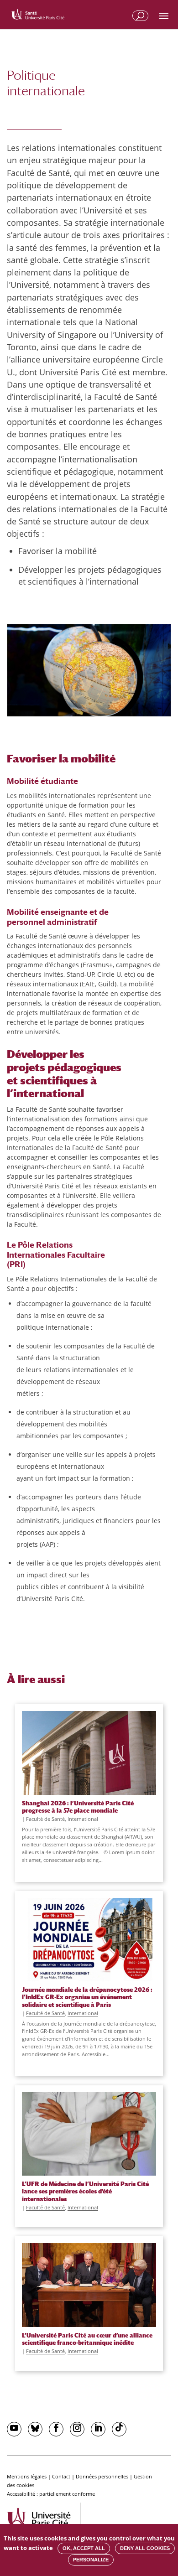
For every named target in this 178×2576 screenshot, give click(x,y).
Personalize (91, 2560)
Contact (61, 2476)
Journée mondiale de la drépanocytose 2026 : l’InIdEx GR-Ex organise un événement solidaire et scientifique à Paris (87, 1997)
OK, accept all (84, 2548)
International (83, 1819)
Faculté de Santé (45, 1819)
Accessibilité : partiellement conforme (51, 2494)
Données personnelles (102, 2476)
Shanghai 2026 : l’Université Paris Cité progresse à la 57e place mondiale (78, 1807)
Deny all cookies (145, 2548)
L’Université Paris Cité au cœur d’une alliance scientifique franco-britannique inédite (87, 2339)
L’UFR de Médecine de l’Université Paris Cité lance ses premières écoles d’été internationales (85, 2191)
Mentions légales (27, 2476)
